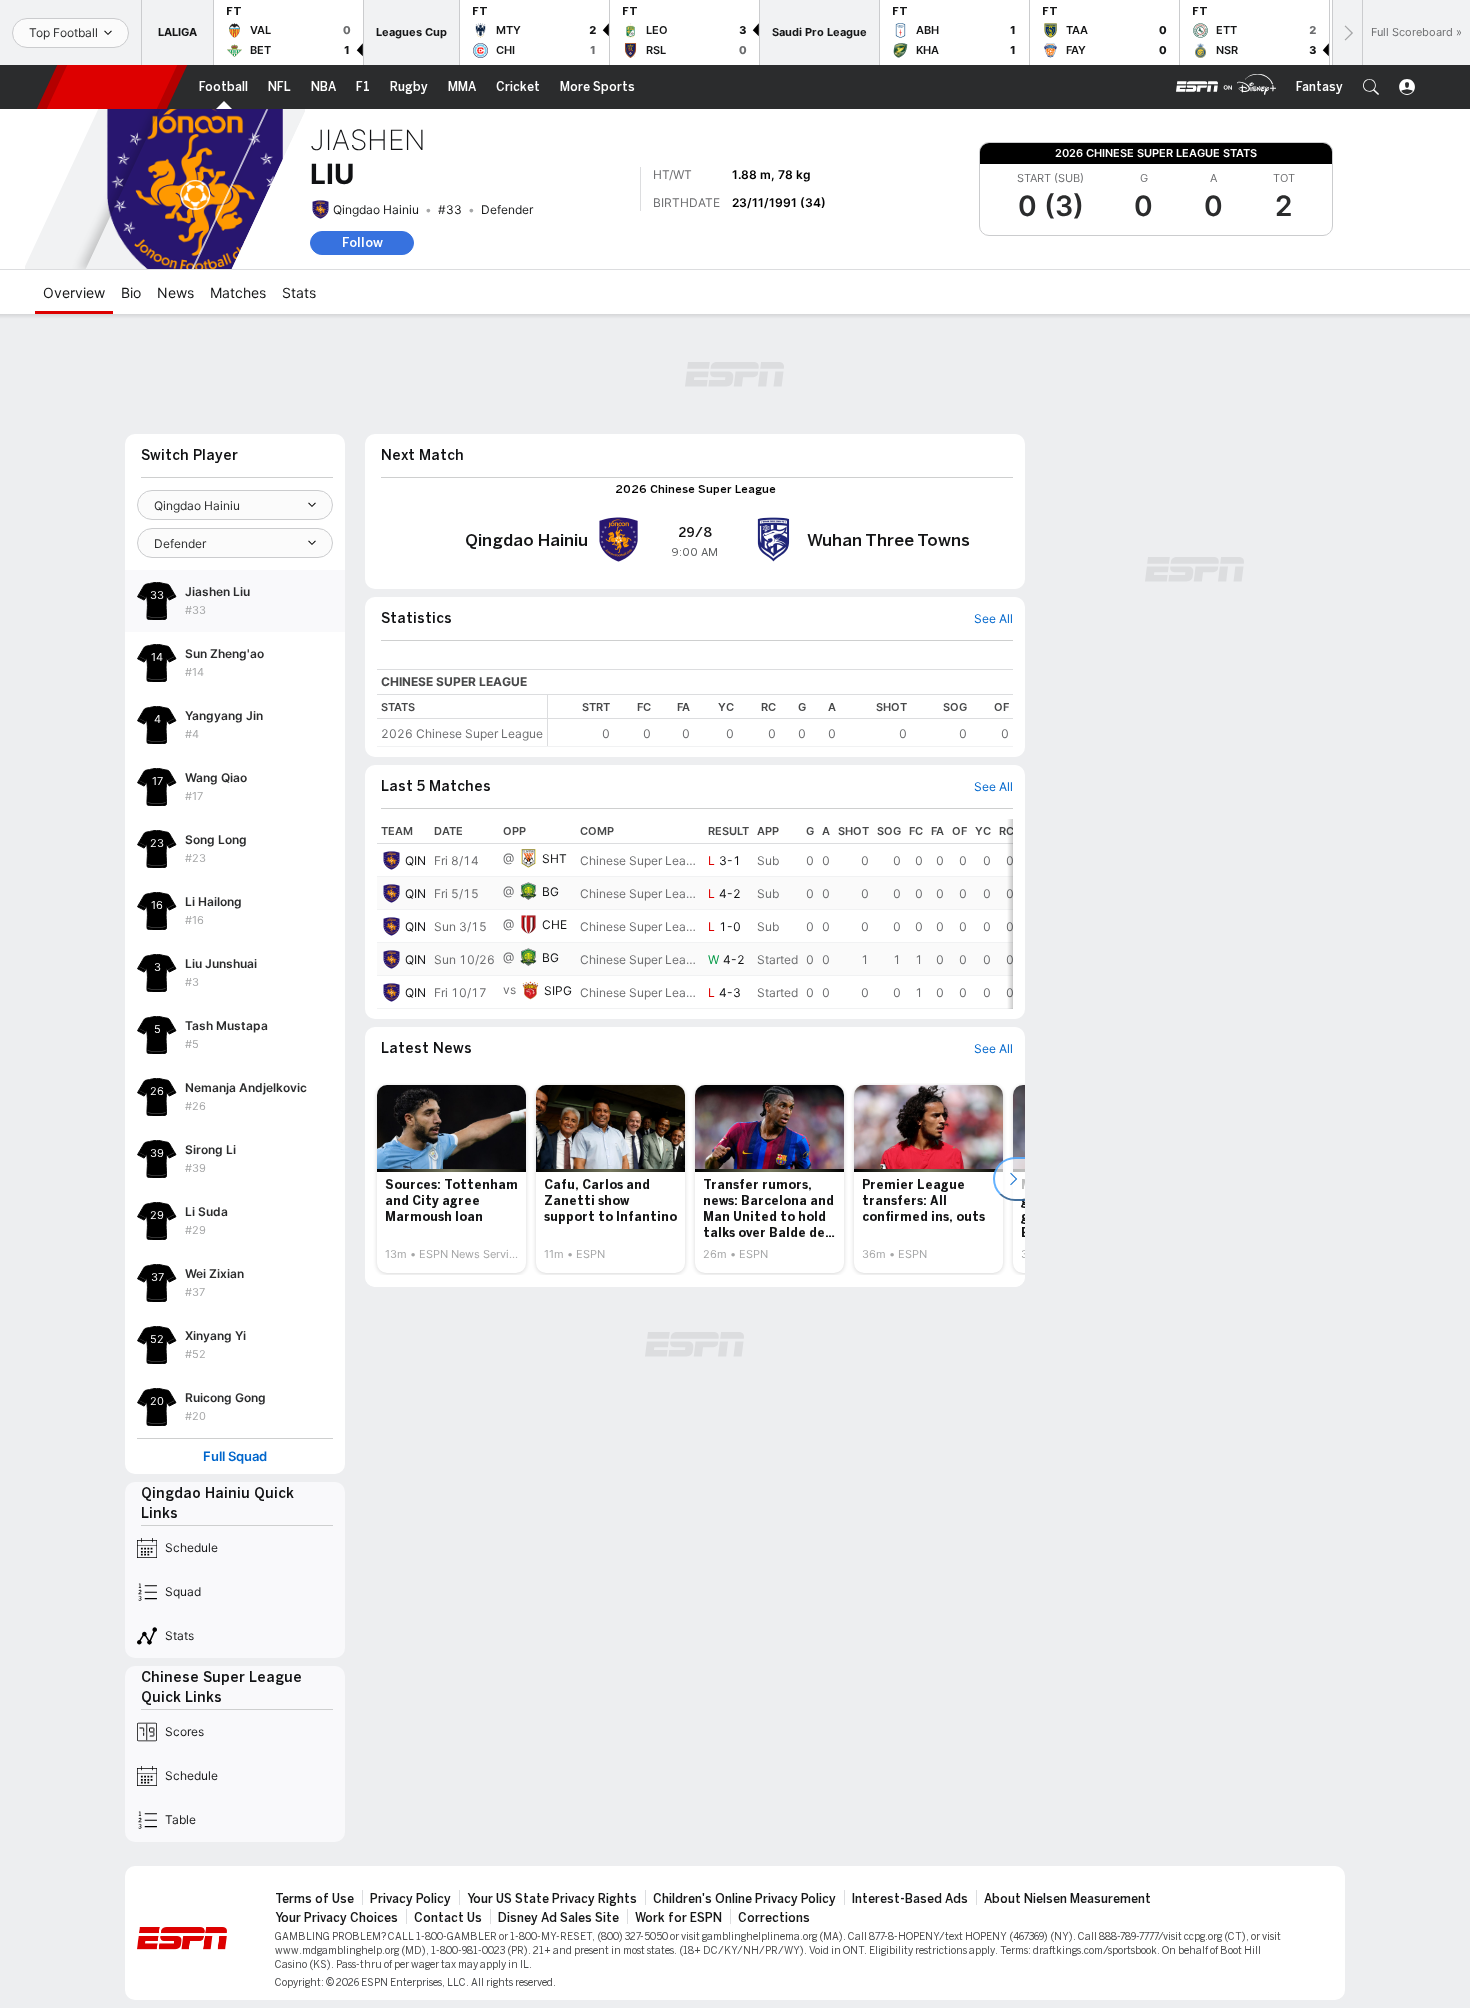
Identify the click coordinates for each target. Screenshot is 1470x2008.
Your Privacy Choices (336, 1918)
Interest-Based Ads (910, 1899)
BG (550, 891)
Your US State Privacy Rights (552, 1899)
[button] (1371, 87)
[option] (451, 1179)
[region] (780, 720)
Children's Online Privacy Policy (744, 1899)
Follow (362, 242)
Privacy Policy (410, 1899)
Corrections (774, 1918)
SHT (554, 858)
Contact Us (448, 1918)
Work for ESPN (678, 1918)
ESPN (112, 87)
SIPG (558, 990)
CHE (554, 924)
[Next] (1347, 32)
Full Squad (235, 1456)
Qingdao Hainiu (376, 209)
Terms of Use (314, 1899)
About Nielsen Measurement (1067, 1899)
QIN (415, 860)
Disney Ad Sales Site (558, 1918)
